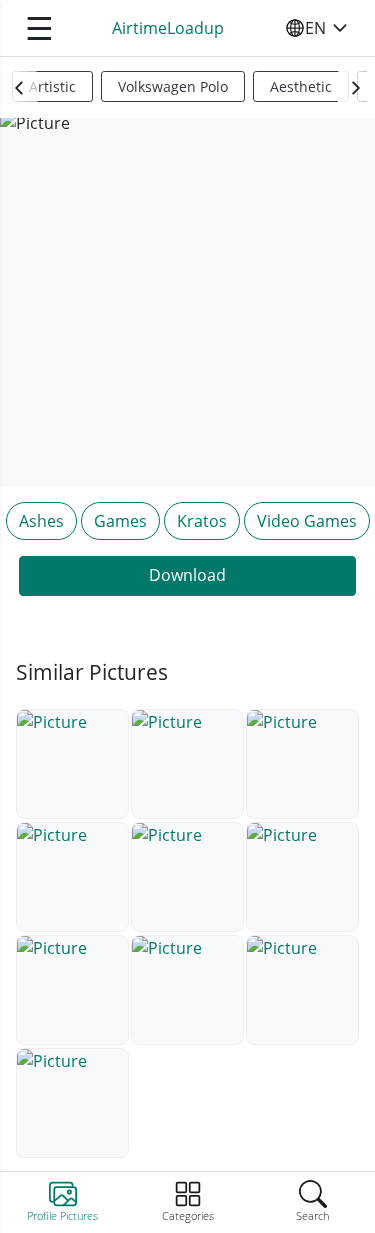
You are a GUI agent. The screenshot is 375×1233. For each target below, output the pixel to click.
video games (307, 521)
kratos (202, 521)
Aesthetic (301, 86)
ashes (41, 521)
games (120, 521)
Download (187, 575)
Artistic (52, 86)
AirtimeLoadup (168, 28)
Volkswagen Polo (173, 86)
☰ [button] (39, 27)
